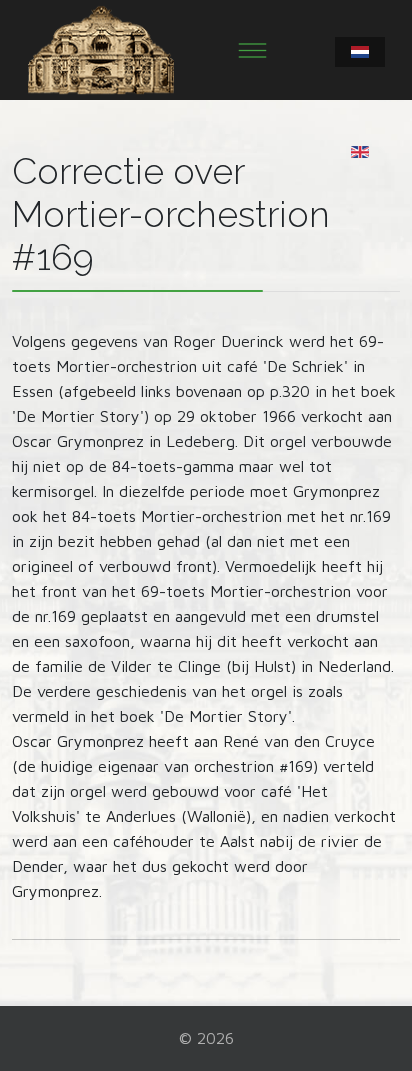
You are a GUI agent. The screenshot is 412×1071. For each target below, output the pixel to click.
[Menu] (253, 50)
